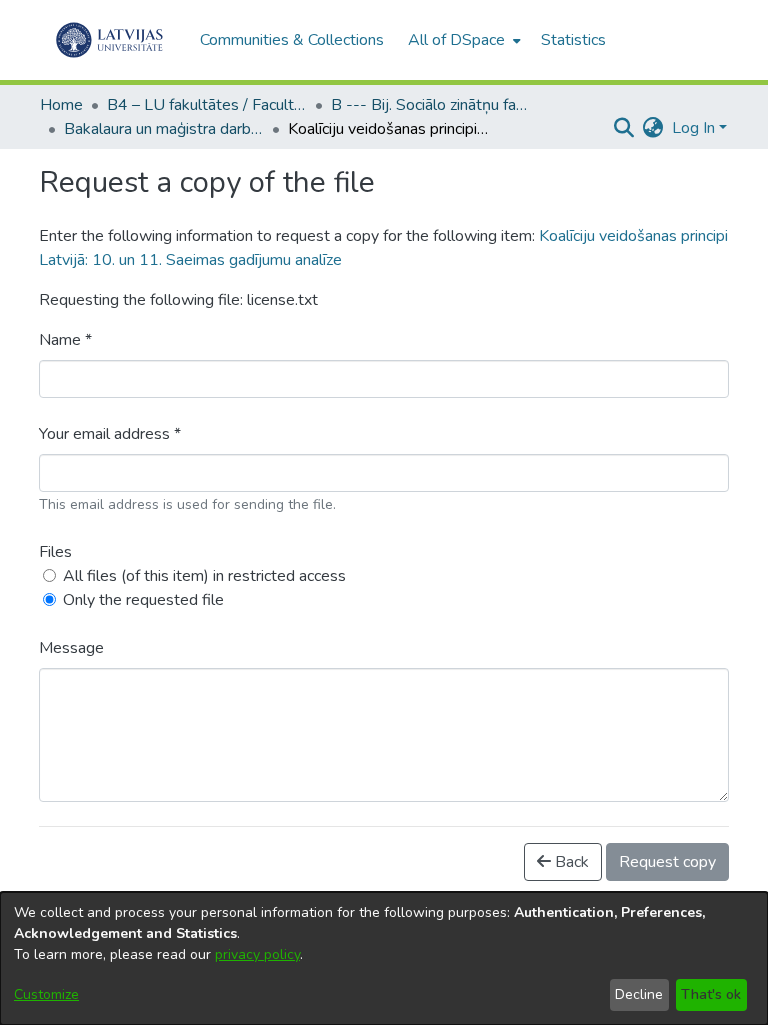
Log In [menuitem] (693, 128)
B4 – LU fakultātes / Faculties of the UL (207, 105)
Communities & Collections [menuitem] (292, 40)
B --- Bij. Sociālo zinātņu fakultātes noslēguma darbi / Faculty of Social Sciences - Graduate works (431, 105)
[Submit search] (624, 128)
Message (71, 648)
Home (61, 105)
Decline (639, 994)
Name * (65, 340)
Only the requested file (143, 600)
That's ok (711, 994)
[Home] (109, 40)
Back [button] (570, 862)
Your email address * (110, 434)
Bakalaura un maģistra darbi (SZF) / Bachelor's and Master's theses (164, 129)
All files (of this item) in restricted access (204, 576)
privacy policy (257, 954)
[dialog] (384, 958)
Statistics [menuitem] (573, 40)
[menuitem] (462, 40)
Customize (46, 994)
